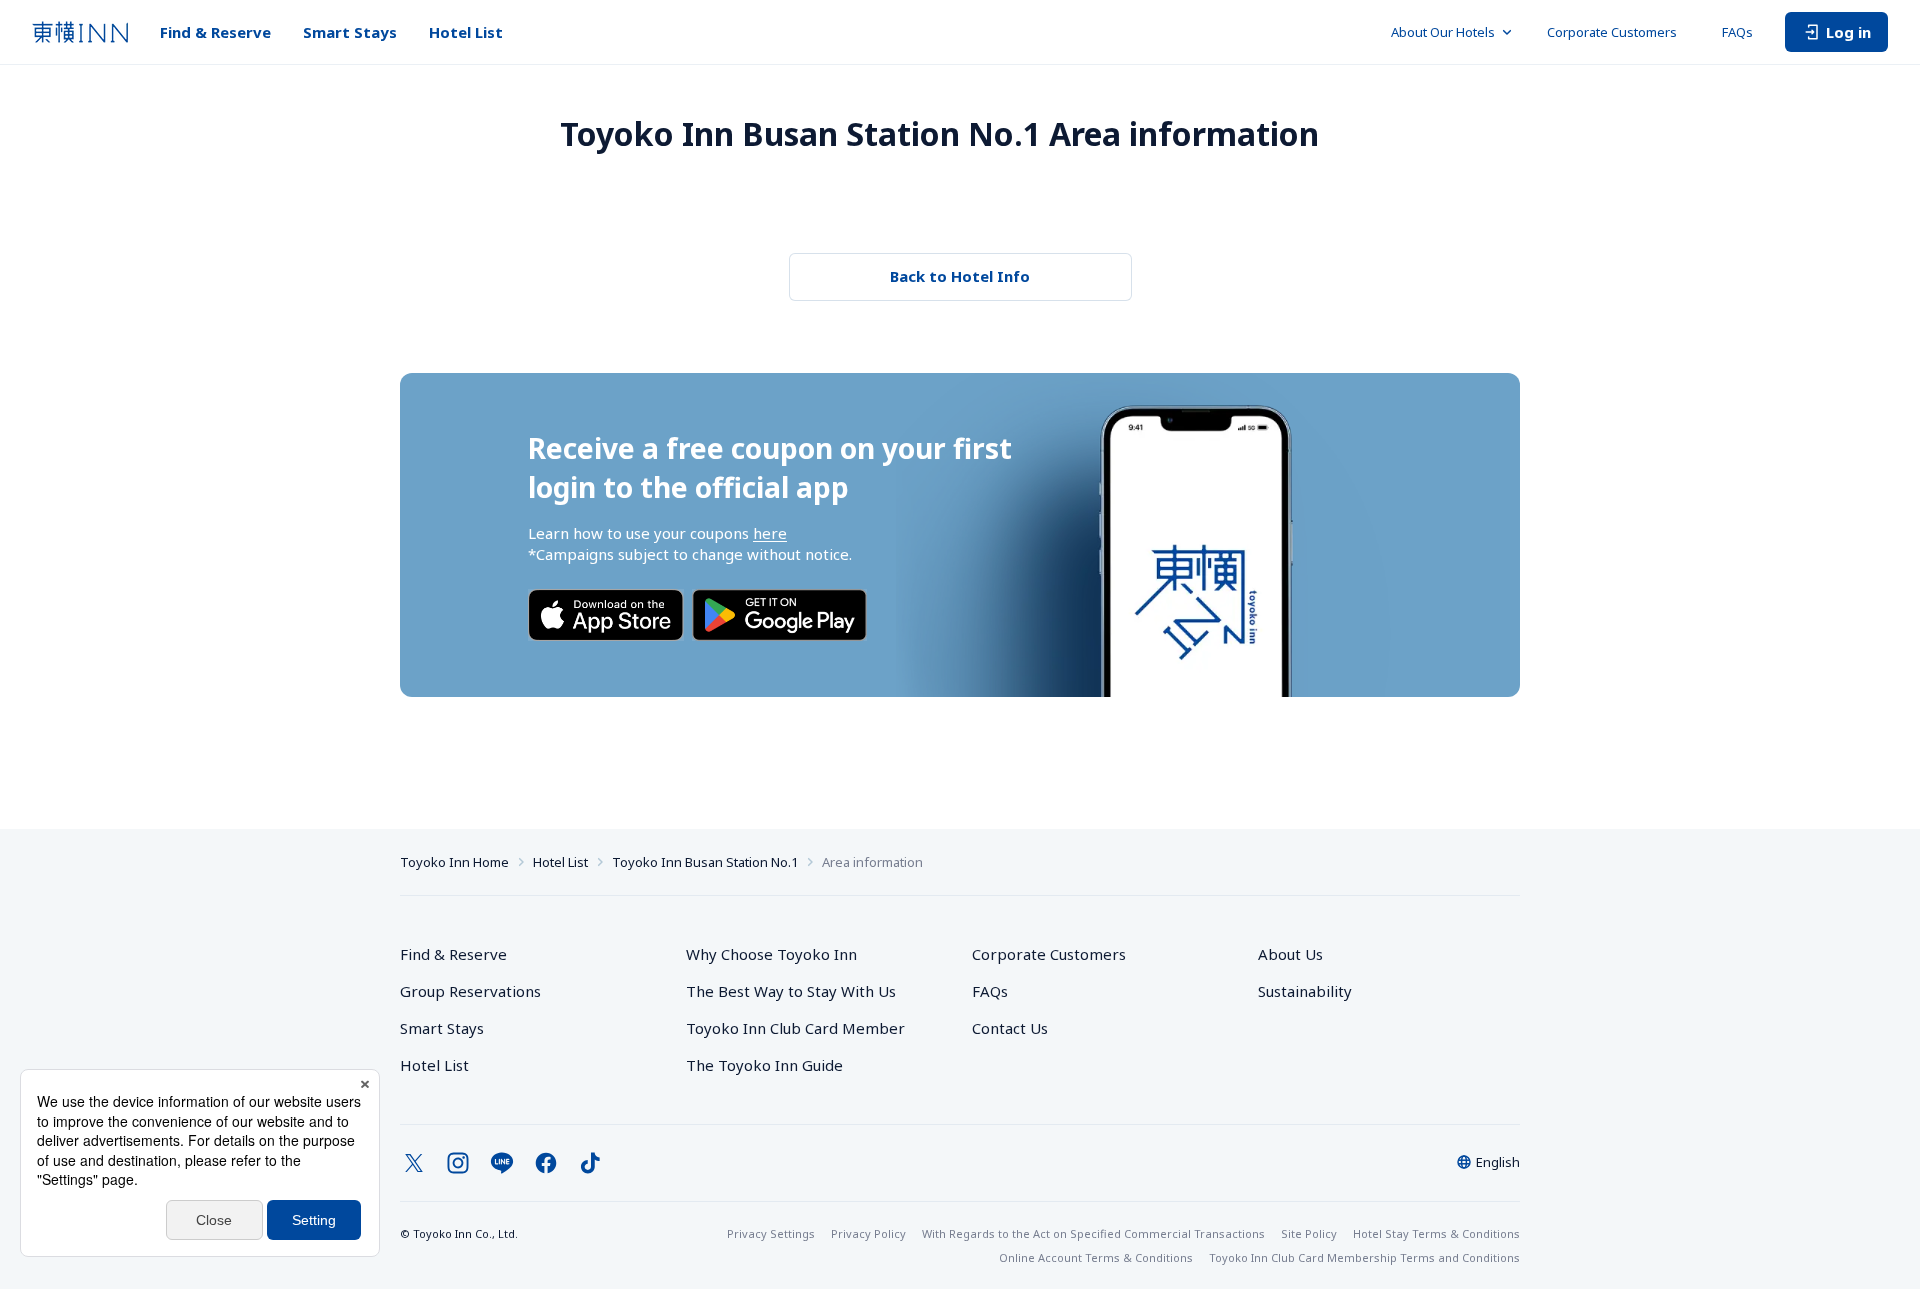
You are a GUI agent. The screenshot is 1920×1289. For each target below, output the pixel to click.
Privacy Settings (771, 1233)
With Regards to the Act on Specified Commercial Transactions (1093, 1233)
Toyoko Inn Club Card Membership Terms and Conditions (1364, 1257)
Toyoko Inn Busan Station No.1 (705, 862)
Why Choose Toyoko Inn (771, 954)
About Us (1290, 954)
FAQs (1737, 32)
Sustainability (1305, 991)
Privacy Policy (868, 1233)
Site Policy (1309, 1233)
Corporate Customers (1618, 32)
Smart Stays (350, 32)
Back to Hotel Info (960, 276)
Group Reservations (470, 991)
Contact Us (1010, 1028)
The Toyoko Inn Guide (764, 1065)
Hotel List (466, 32)
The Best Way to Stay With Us (791, 991)
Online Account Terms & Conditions (1096, 1257)
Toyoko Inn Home (454, 862)
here (770, 533)
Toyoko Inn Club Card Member (795, 1028)
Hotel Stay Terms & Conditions (1436, 1233)
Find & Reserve (215, 32)
